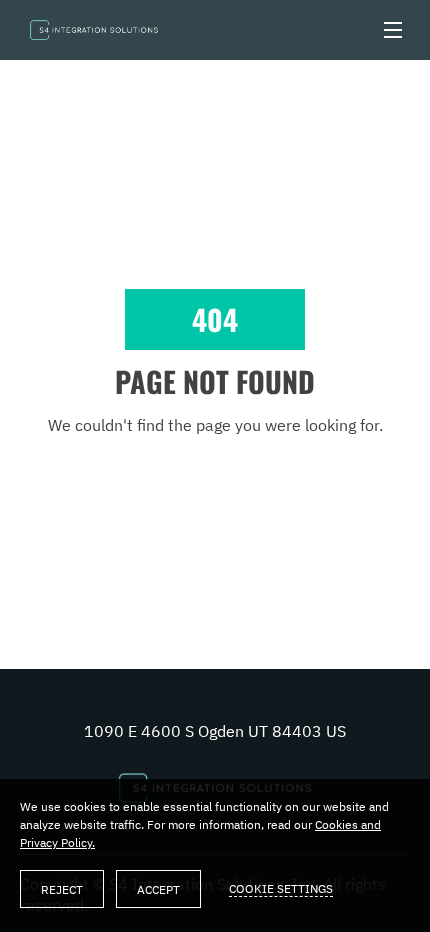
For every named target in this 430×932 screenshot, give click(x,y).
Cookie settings (281, 888)
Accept (158, 889)
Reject (62, 889)
